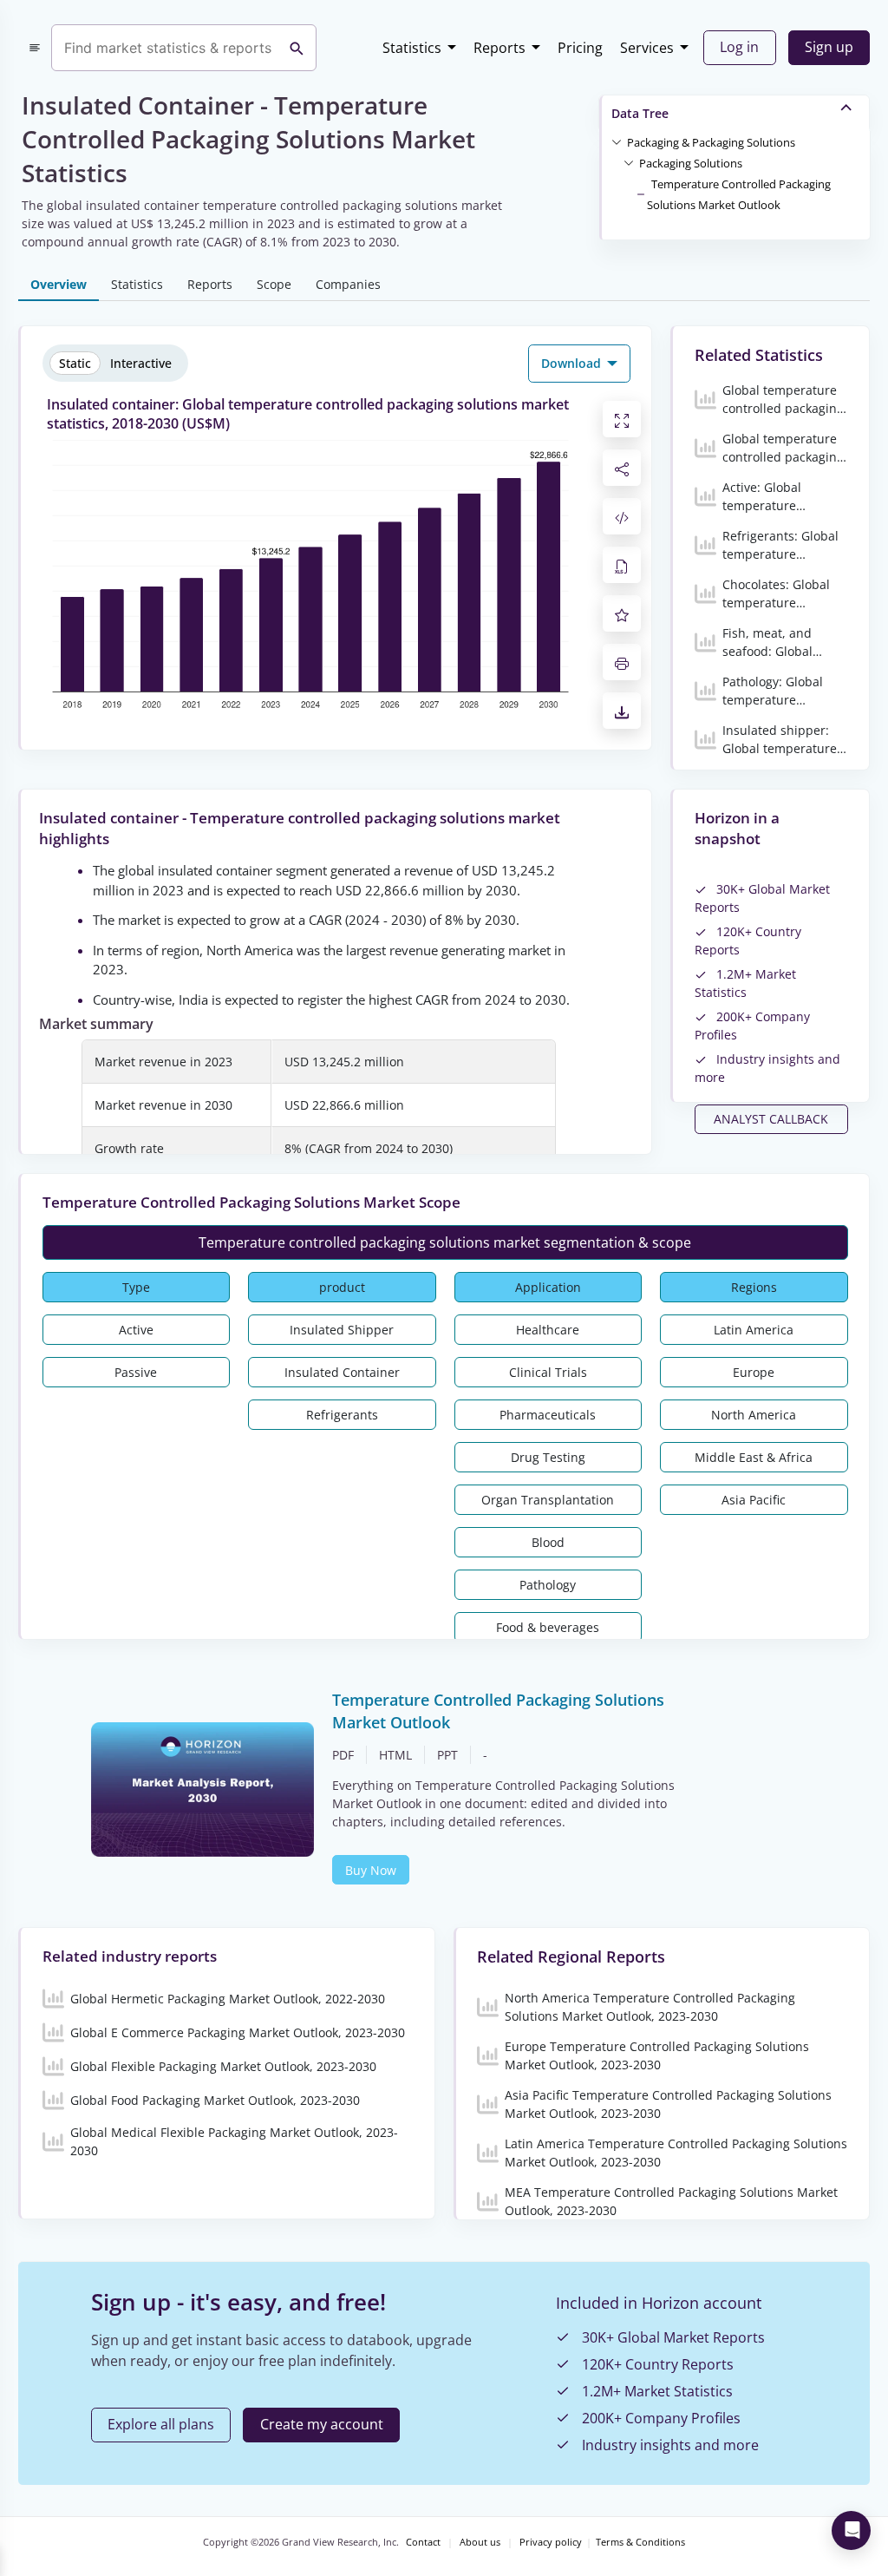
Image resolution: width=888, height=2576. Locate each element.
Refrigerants (342, 1415)
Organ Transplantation (548, 1500)
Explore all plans (161, 2424)
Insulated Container (342, 1372)
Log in (739, 47)
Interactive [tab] (141, 363)
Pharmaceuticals (548, 1415)
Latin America (754, 1330)
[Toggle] (617, 141)
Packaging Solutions (691, 163)
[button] (711, 141)
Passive (136, 1372)
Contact (423, 2542)
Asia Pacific (754, 1500)
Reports (499, 48)
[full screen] (622, 419)
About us (480, 2542)
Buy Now (371, 1870)
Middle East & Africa (754, 1457)
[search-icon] (297, 48)
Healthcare (548, 1330)
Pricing (580, 48)
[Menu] (35, 48)
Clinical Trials (548, 1372)
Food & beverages (548, 1627)
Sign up (829, 47)
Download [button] (573, 363)
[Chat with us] (851, 2530)
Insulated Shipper (342, 1330)
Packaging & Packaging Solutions (711, 142)
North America (754, 1415)
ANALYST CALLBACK (771, 1119)
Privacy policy (551, 2542)
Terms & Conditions (640, 2542)
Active (136, 1330)
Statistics (412, 48)
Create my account (322, 2424)
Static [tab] (75, 363)
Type (136, 1287)
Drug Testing (548, 1457)
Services (647, 48)
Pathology (548, 1585)
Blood (548, 1542)
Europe (754, 1372)
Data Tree (640, 113)
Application (548, 1287)
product (342, 1287)
